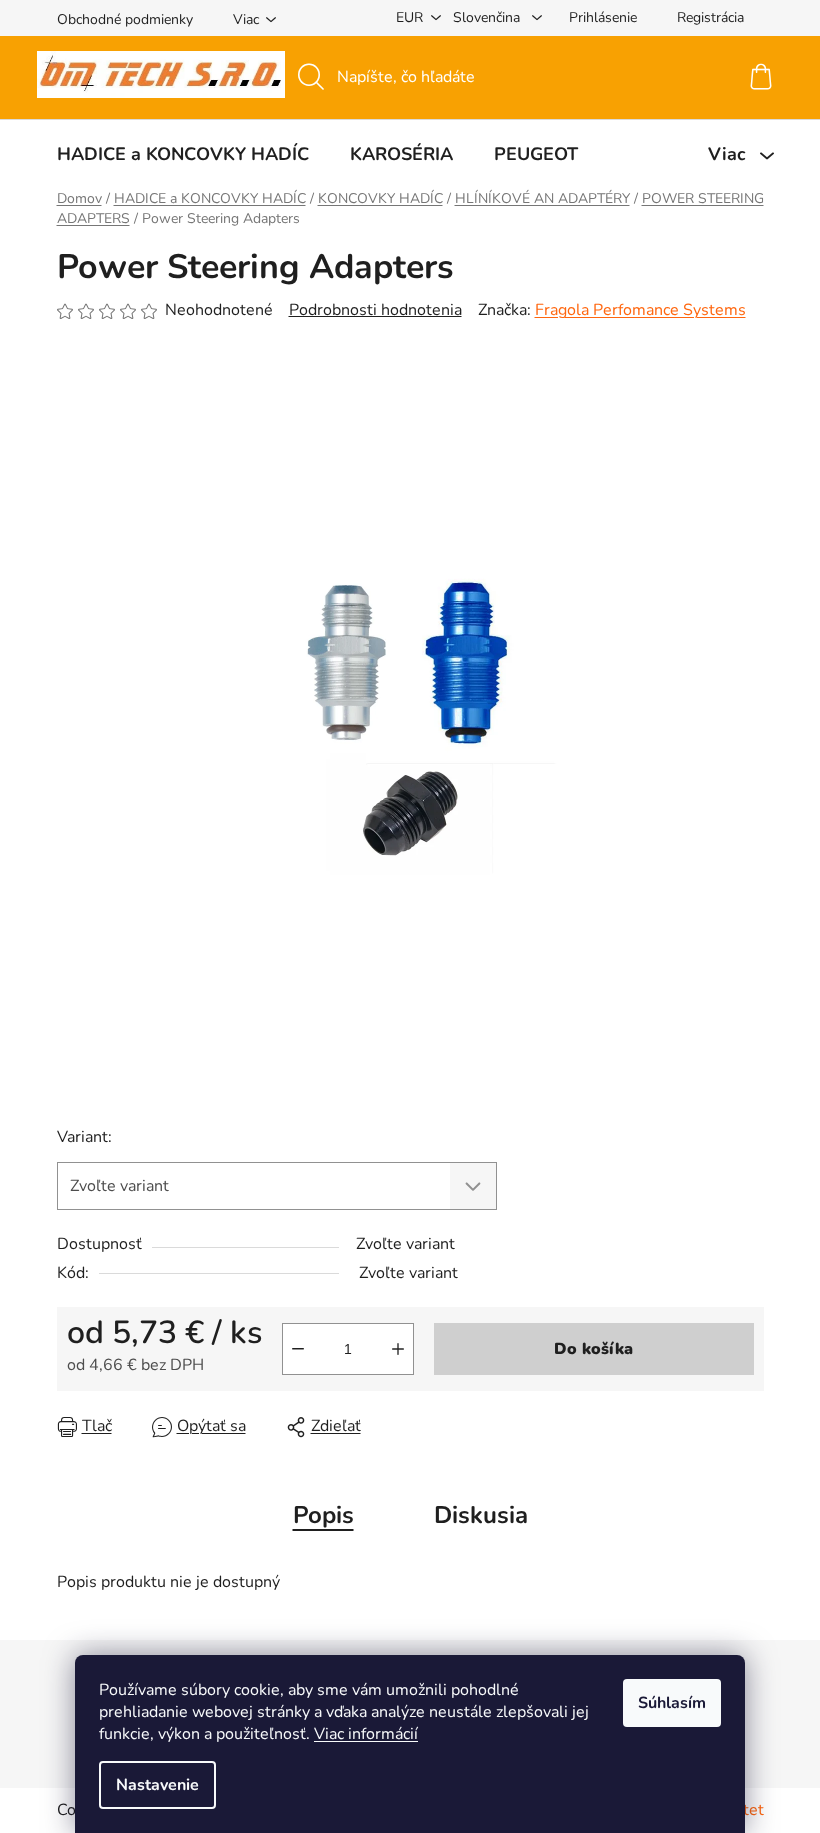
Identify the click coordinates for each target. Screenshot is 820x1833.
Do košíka (593, 1349)
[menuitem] (183, 154)
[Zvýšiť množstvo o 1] (398, 1349)
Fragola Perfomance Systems (640, 310)
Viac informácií (366, 1734)
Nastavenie (157, 1785)
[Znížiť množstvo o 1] (298, 1349)
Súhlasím (672, 1703)
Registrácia (710, 17)
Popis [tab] (323, 1515)
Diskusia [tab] (481, 1515)
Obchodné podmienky (125, 19)
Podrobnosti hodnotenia (375, 310)
